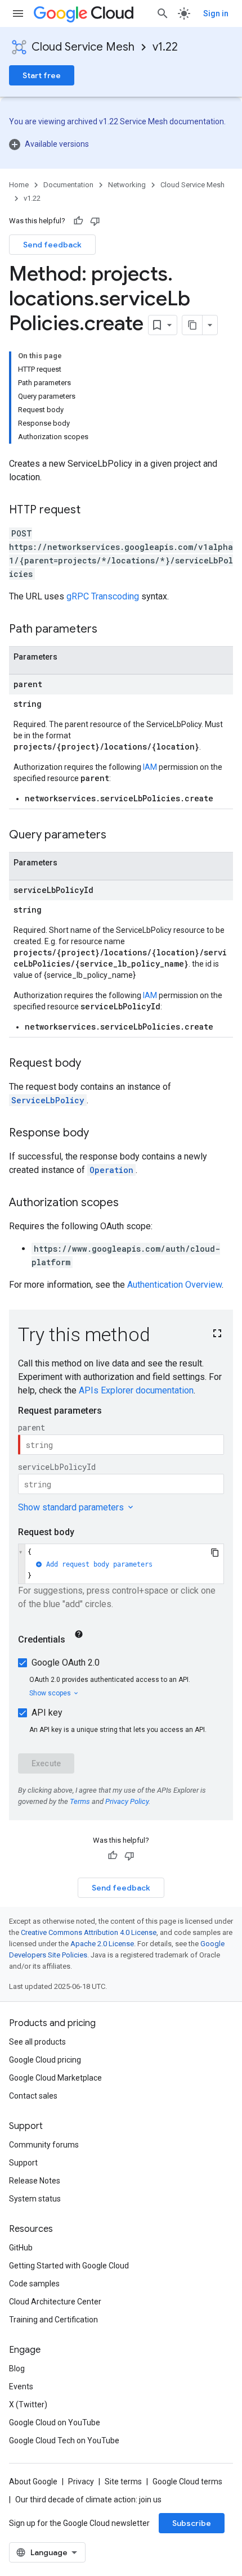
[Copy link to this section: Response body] (100, 1134)
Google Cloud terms (187, 2482)
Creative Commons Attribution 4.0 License (89, 1932)
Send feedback (52, 245)
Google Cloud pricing (45, 2060)
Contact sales (33, 2096)
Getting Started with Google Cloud (69, 2266)
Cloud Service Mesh (83, 47)
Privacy (81, 2482)
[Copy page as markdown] (192, 325)
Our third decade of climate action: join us (88, 2500)
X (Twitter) (28, 2404)
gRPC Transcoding (103, 596)
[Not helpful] (95, 221)
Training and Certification (53, 2320)
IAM (150, 767)
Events (21, 2386)
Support (23, 2163)
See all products (37, 2042)
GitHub (21, 2248)
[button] (121, 144)
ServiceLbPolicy (48, 1100)
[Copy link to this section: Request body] (92, 1064)
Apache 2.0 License (102, 1944)
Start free (42, 75)
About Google (33, 2482)
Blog (17, 2369)
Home (19, 185)
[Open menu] (18, 13)
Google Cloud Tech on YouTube (64, 2440)
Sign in (216, 13)
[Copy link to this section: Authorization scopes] (130, 1203)
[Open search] (163, 13)
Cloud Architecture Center (55, 2302)
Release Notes (35, 2181)
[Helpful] (78, 221)
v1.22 (165, 47)
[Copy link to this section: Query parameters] (118, 836)
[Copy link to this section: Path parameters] (109, 630)
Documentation (68, 185)
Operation (111, 1170)
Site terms (123, 2482)
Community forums (44, 2145)
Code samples (34, 2284)
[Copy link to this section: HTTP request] (92, 511)
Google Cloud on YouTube (55, 2422)
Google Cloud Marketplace (55, 2078)
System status (35, 2199)
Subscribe (192, 2523)
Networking (127, 185)
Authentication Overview (174, 1285)
